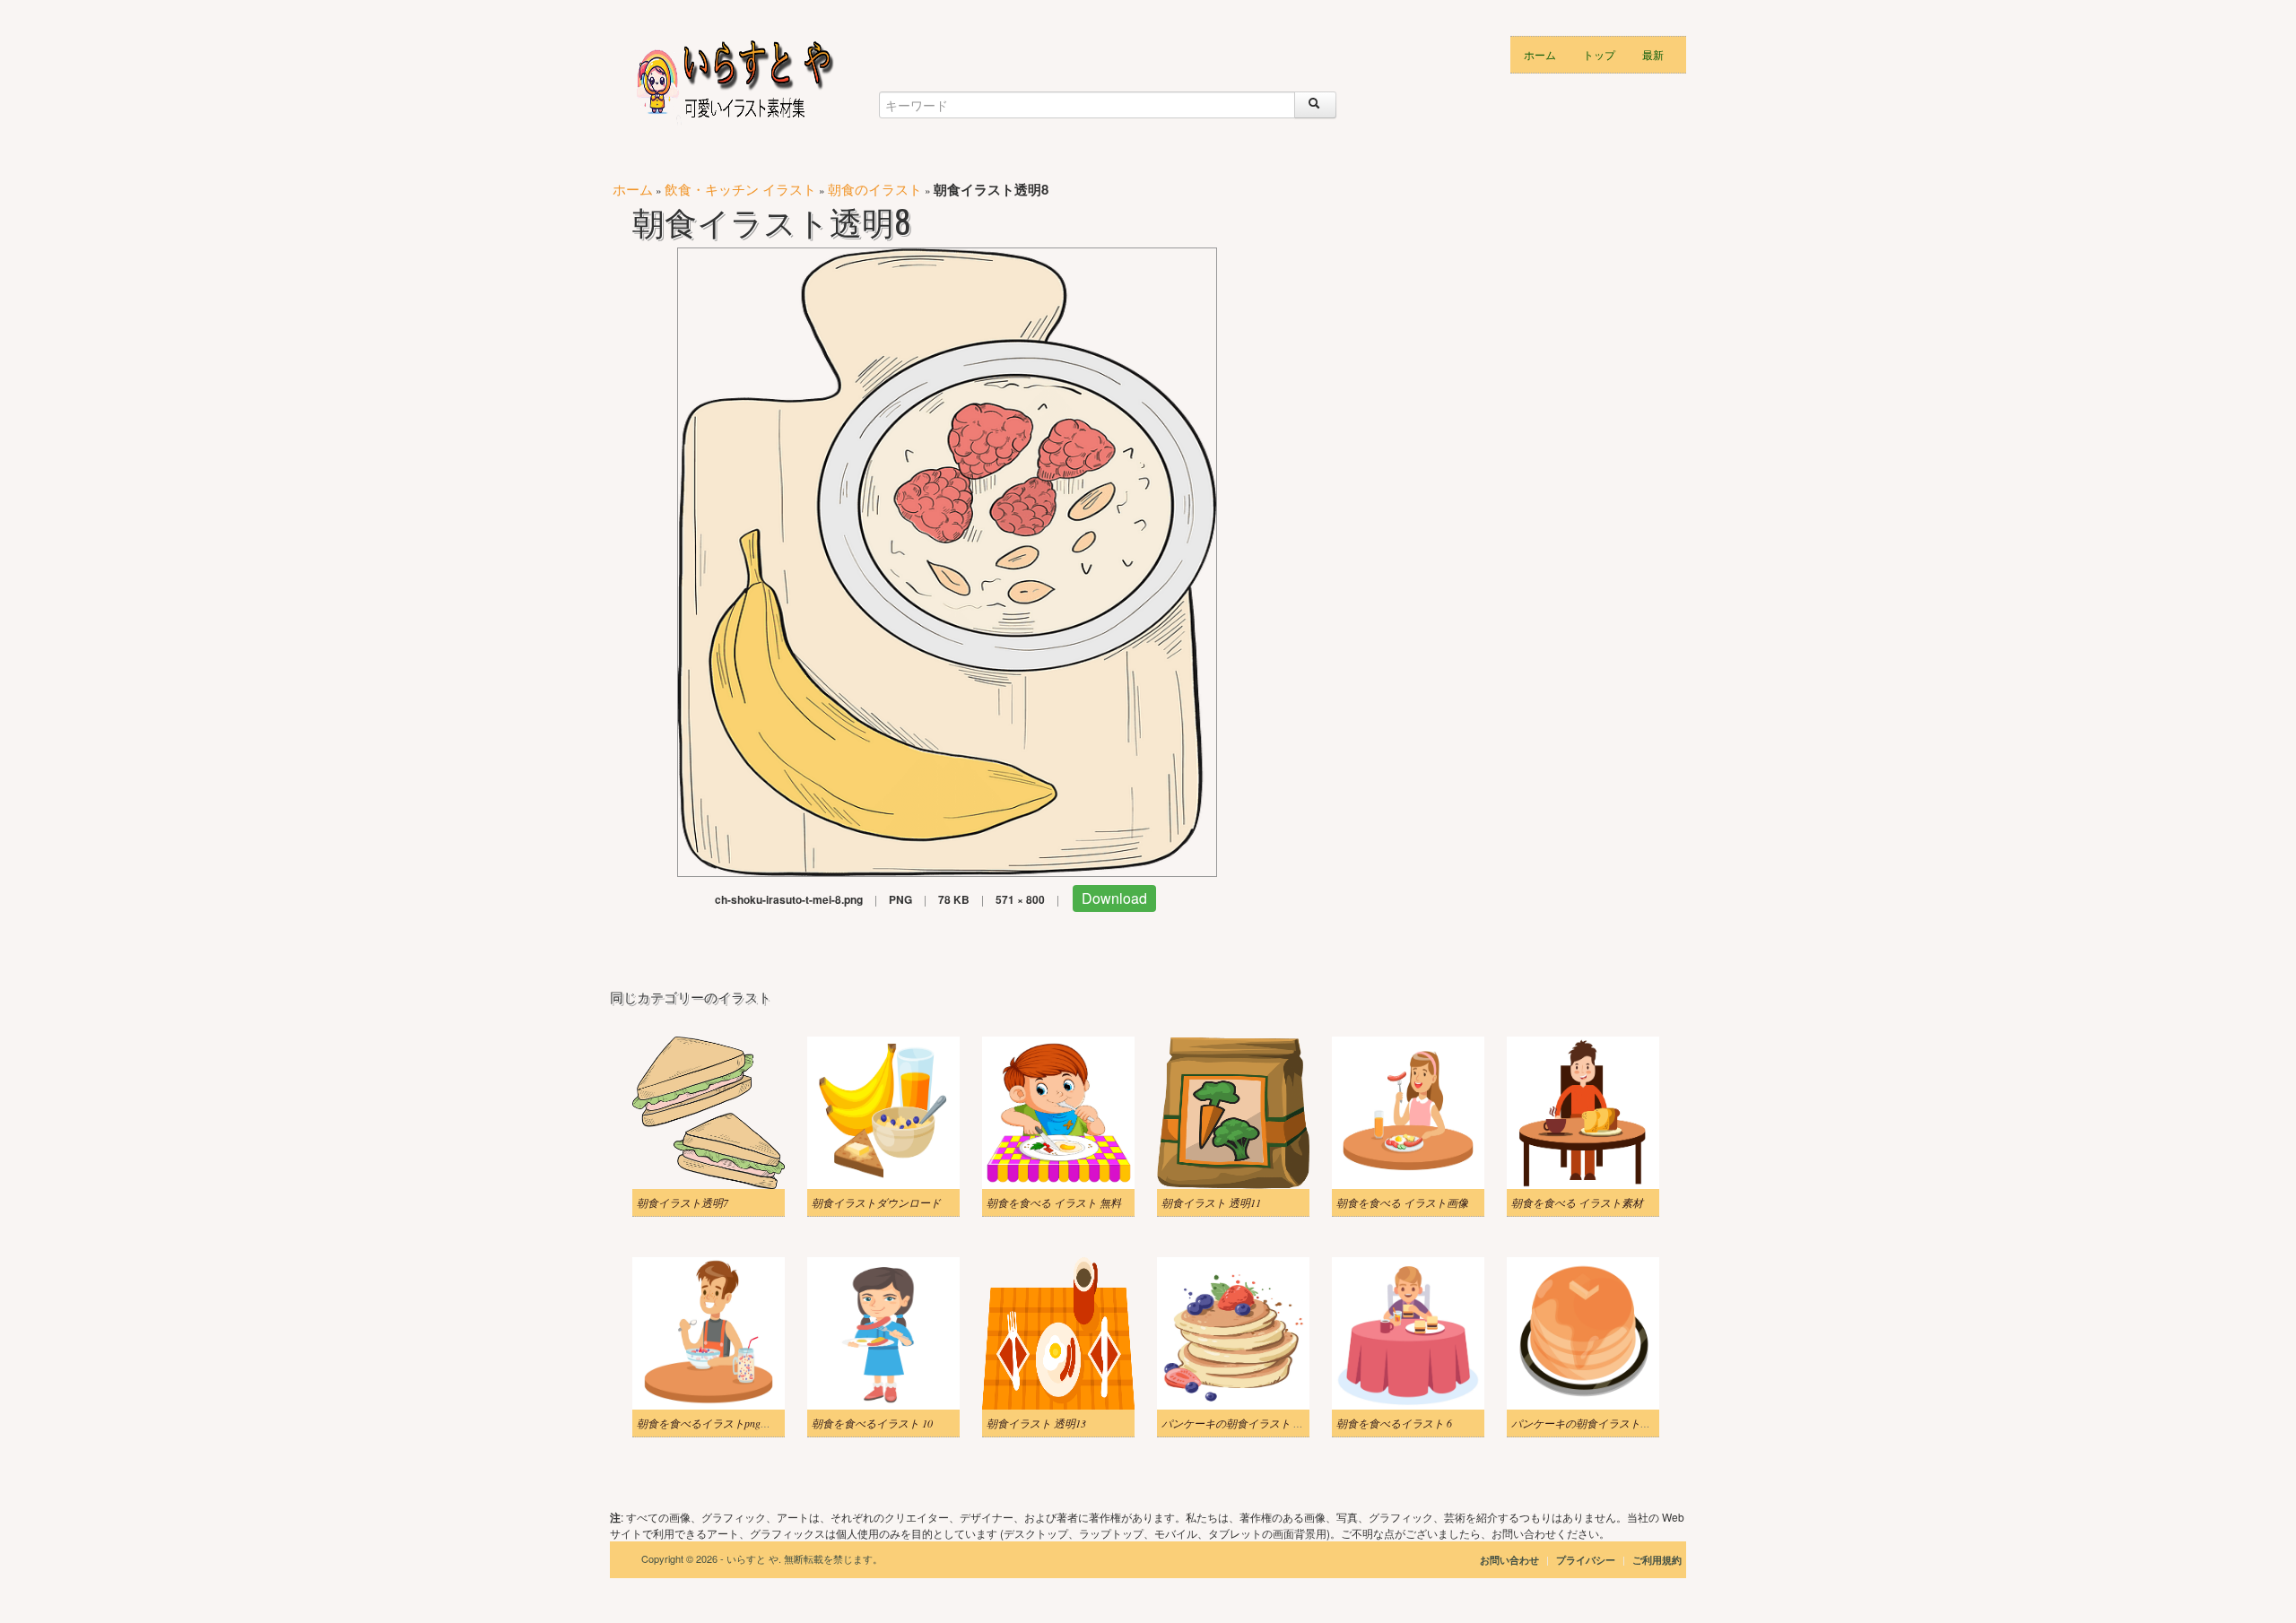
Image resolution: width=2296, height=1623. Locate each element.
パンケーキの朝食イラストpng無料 (1595, 1423)
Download (1114, 898)
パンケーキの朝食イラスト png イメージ (1258, 1423)
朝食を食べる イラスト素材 (1577, 1202)
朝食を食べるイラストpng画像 (709, 1423)
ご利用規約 (1657, 1560)
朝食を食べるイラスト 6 (1394, 1423)
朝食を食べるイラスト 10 (872, 1423)
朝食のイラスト (875, 189)
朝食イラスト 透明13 (1036, 1423)
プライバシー (1587, 1560)
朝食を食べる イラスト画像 (1402, 1202)
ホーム (1540, 54)
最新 (1653, 54)
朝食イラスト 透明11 (1211, 1202)
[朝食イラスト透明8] (947, 560)
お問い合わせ (1509, 1560)
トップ (1599, 54)
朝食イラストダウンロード (876, 1202)
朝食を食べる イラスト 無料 (1054, 1202)
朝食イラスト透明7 (683, 1202)
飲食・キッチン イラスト (740, 189)
